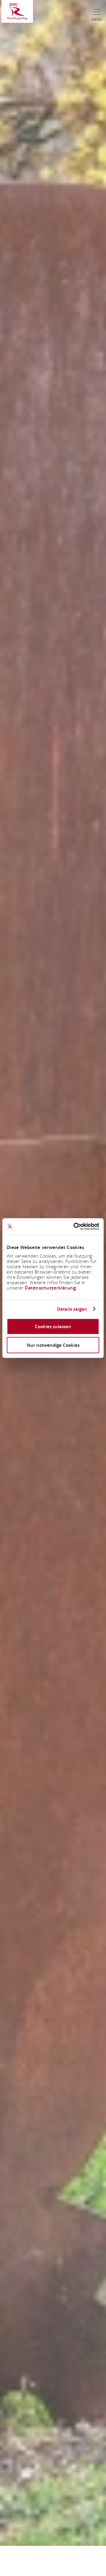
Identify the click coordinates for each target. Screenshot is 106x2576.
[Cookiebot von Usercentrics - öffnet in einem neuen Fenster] (75, 1227)
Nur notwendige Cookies (53, 1345)
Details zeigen (72, 1309)
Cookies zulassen (53, 1327)
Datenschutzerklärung (50, 1288)
